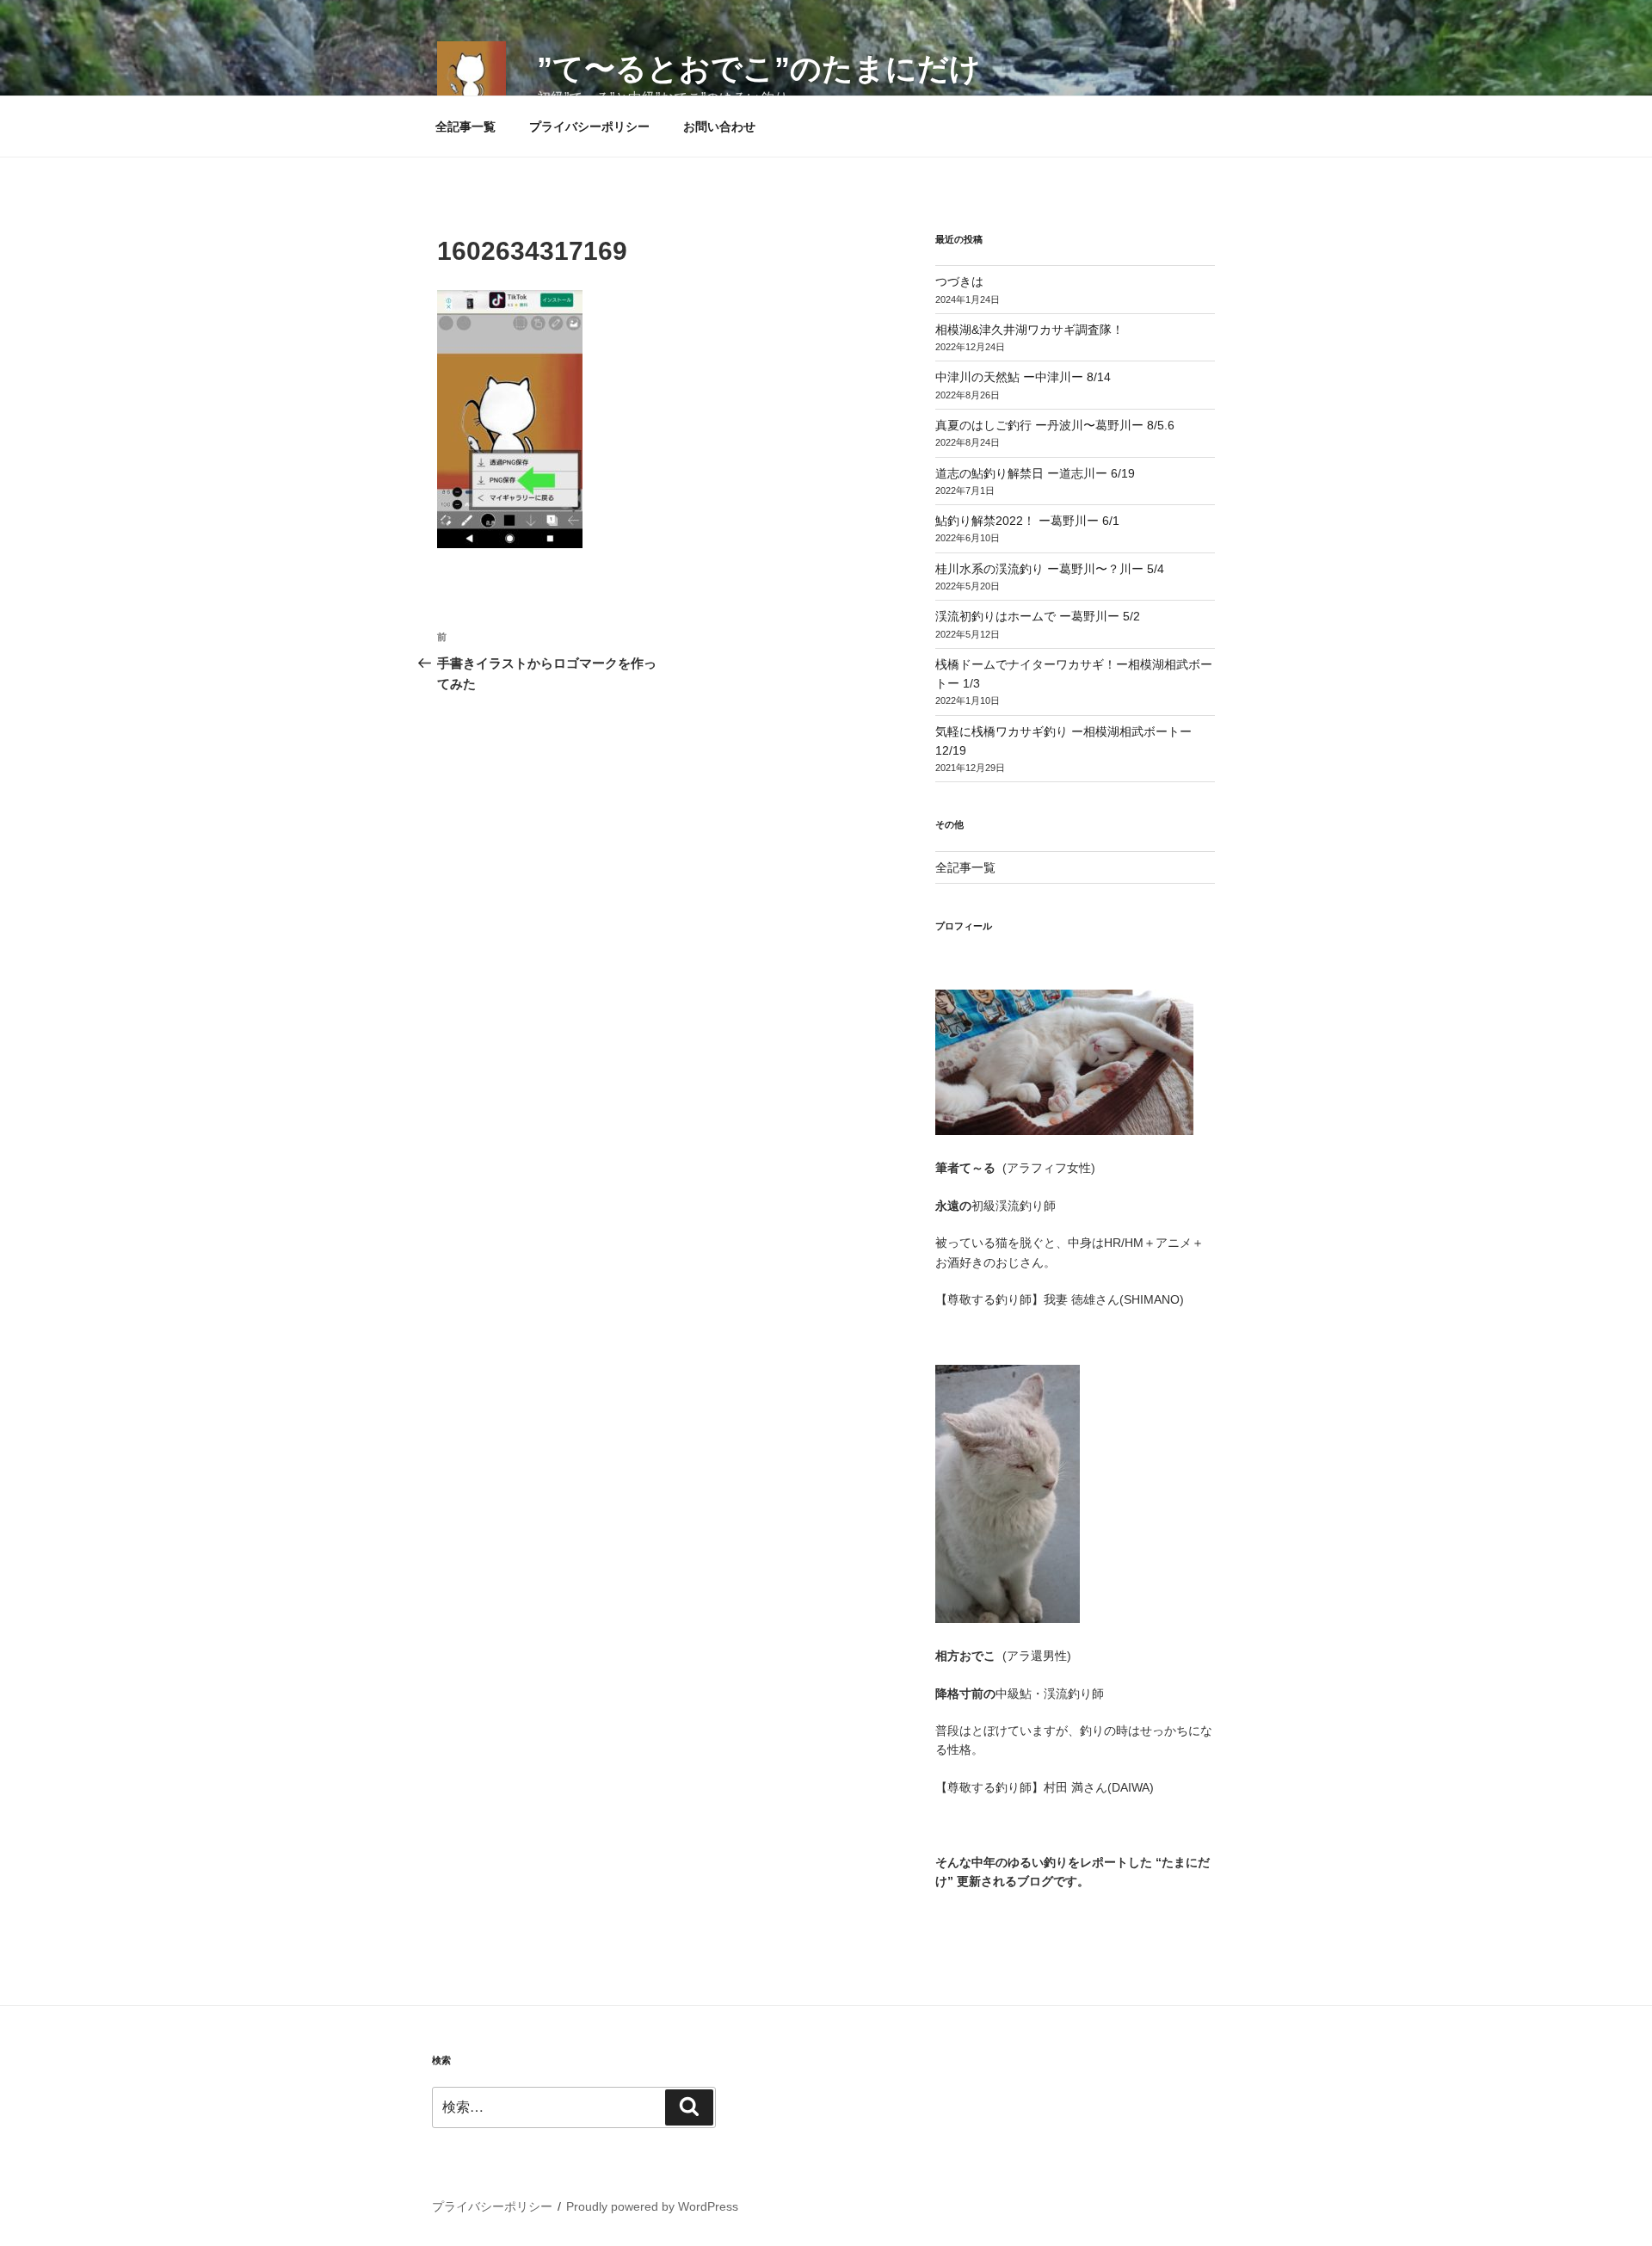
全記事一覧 (465, 126)
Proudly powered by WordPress (652, 2206)
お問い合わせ (719, 126)
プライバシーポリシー (589, 126)
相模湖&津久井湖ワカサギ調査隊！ (1029, 330)
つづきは (959, 281)
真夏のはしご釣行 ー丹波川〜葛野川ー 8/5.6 (1055, 425)
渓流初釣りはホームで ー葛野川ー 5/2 (1038, 616)
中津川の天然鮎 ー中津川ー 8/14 (1023, 377)
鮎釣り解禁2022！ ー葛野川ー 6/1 (1027, 521)
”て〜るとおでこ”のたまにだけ (759, 68)
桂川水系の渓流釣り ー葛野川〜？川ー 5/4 (1050, 569)
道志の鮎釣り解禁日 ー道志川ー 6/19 (1035, 473)
